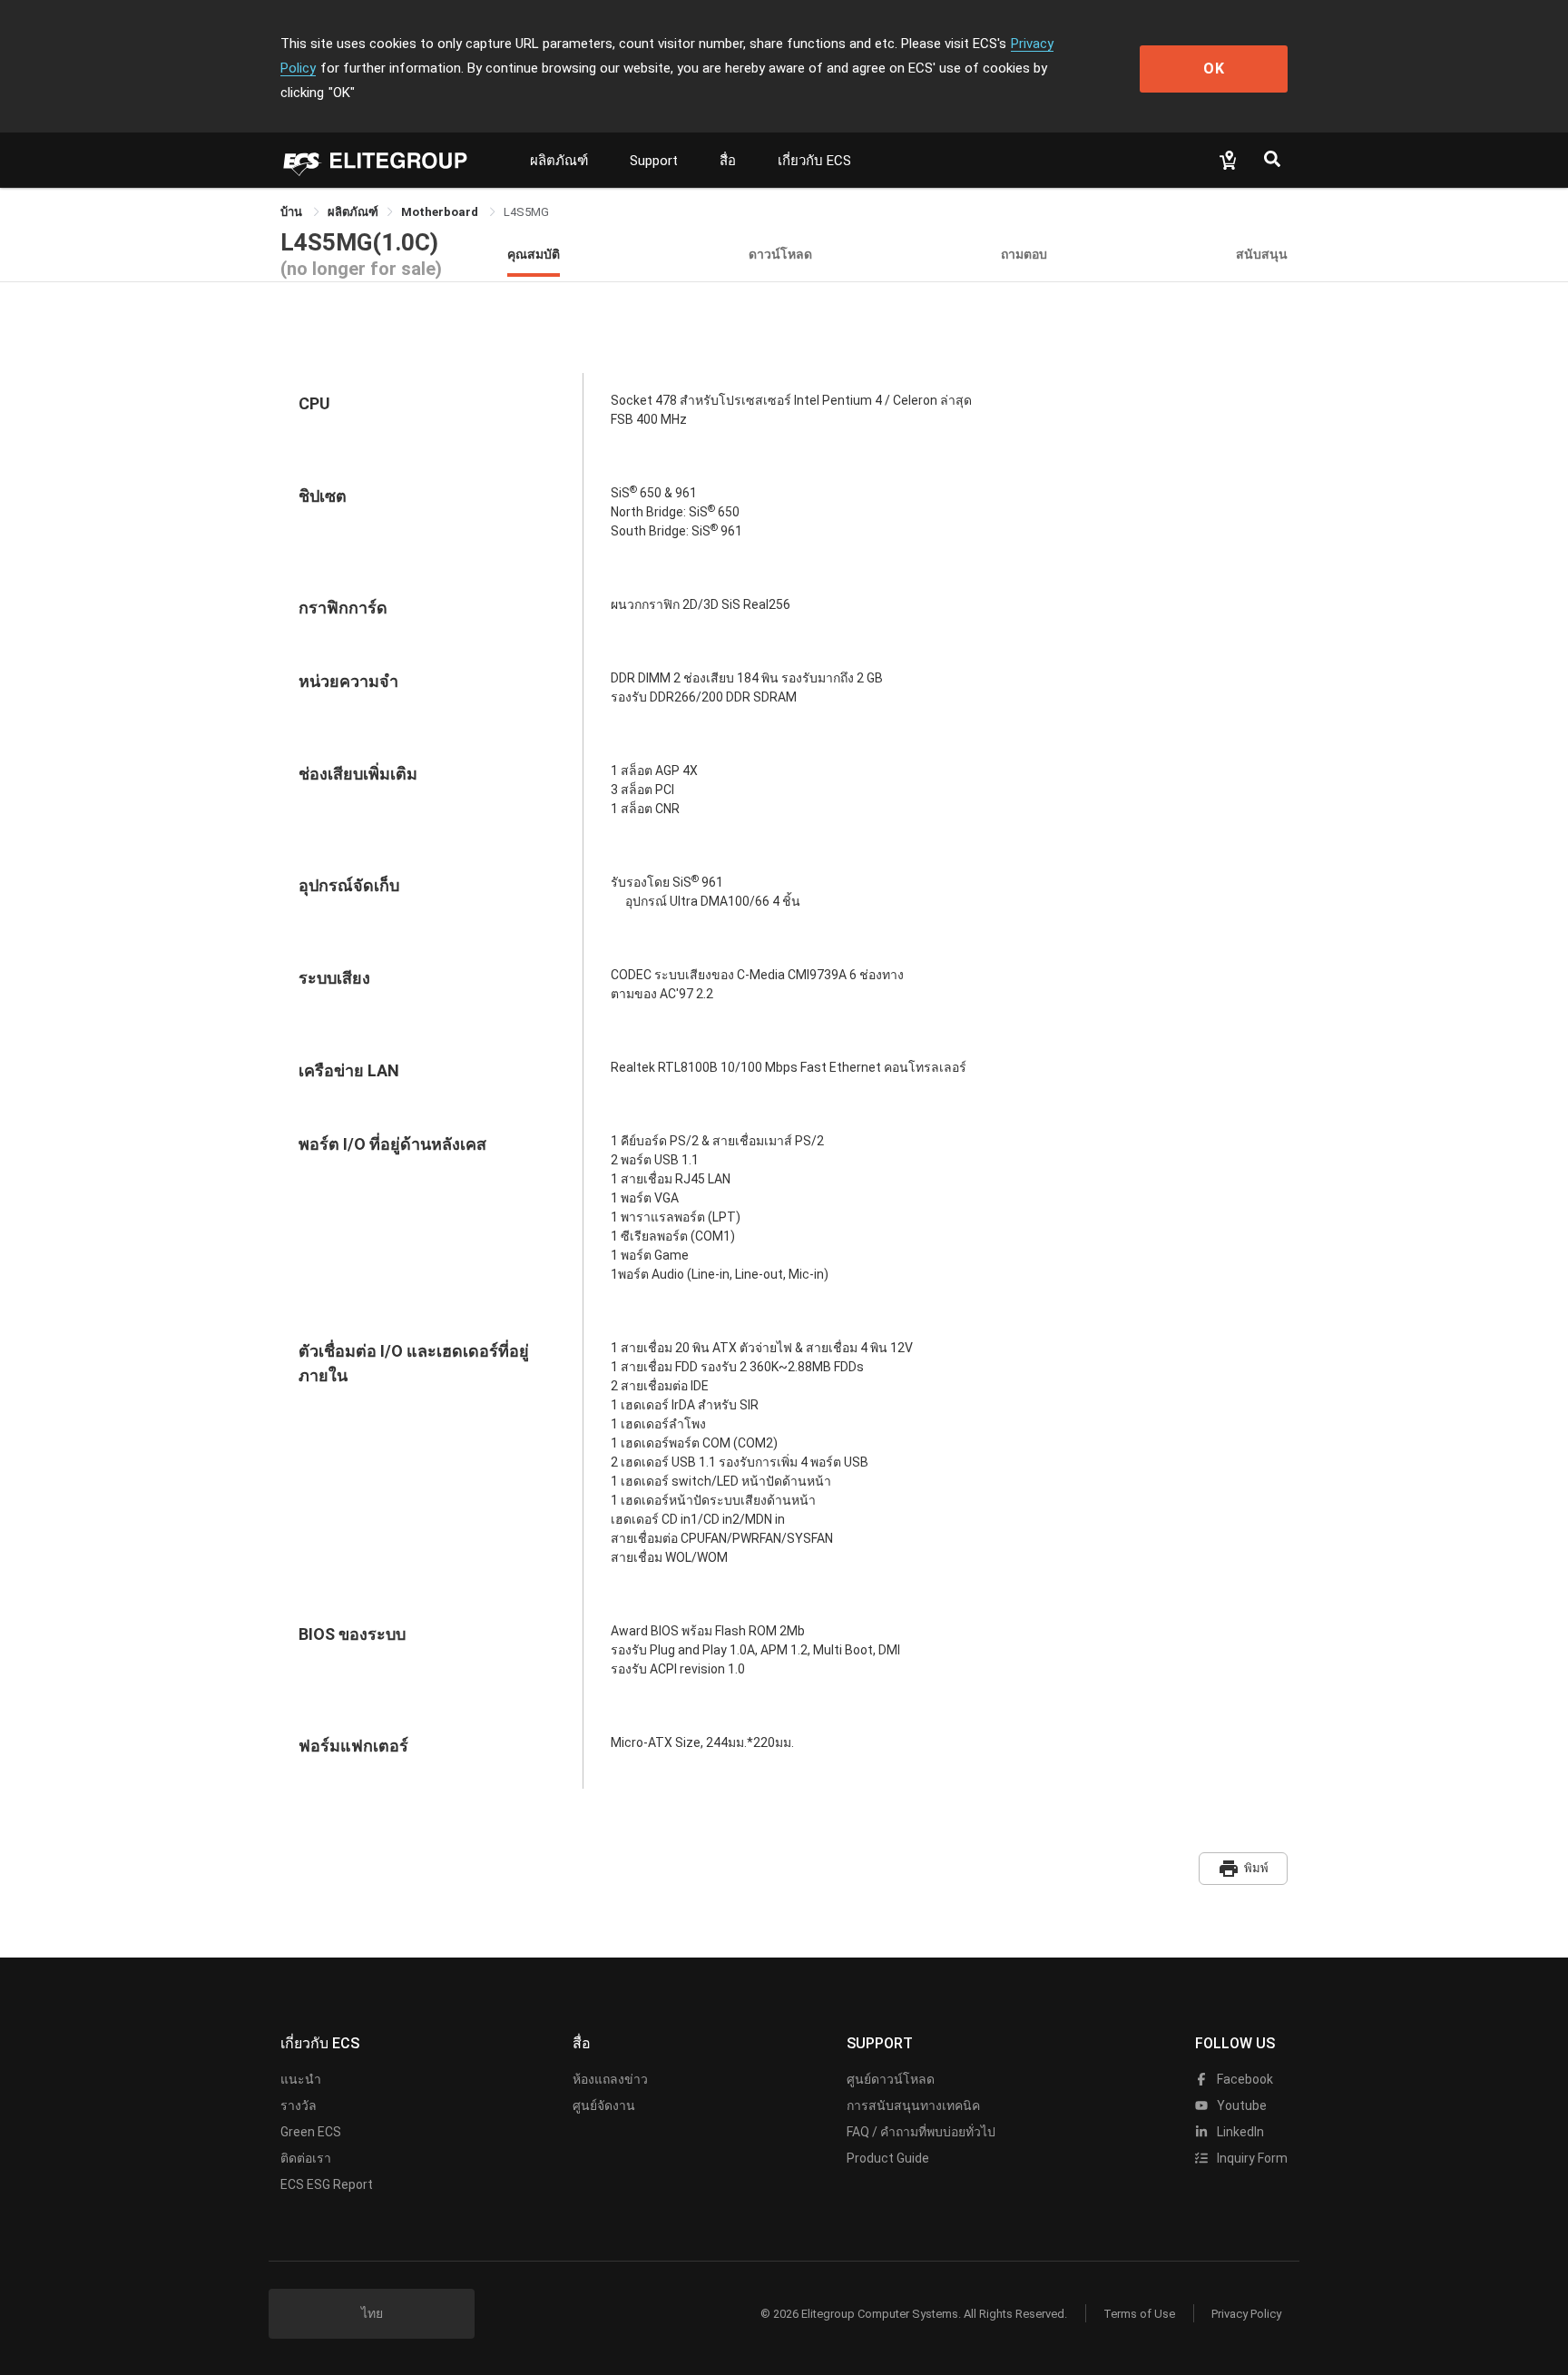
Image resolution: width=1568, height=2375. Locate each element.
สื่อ (728, 161)
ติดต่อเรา (306, 2158)
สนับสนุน (1262, 254)
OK (1214, 69)
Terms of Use (1139, 2314)
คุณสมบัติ (534, 254)
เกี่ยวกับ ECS (814, 161)
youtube (1240, 2105)
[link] (353, 212)
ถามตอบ (1024, 254)
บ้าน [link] (293, 212)
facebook (1244, 2079)
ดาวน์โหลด (780, 254)
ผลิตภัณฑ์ (559, 161)
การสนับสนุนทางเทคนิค (913, 2105)
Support (654, 161)
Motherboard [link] (441, 212)
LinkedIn (1239, 2132)
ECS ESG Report (327, 2184)
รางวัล (299, 2105)
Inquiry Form (1251, 2158)
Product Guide (888, 2158)
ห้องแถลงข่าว (610, 2079)
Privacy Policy (1246, 2314)
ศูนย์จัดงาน (604, 2105)
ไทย (372, 2313)
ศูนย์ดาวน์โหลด (891, 2079)
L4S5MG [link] (526, 212)
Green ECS (311, 2132)
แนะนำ (301, 2079)
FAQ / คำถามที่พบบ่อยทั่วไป (921, 2132)
